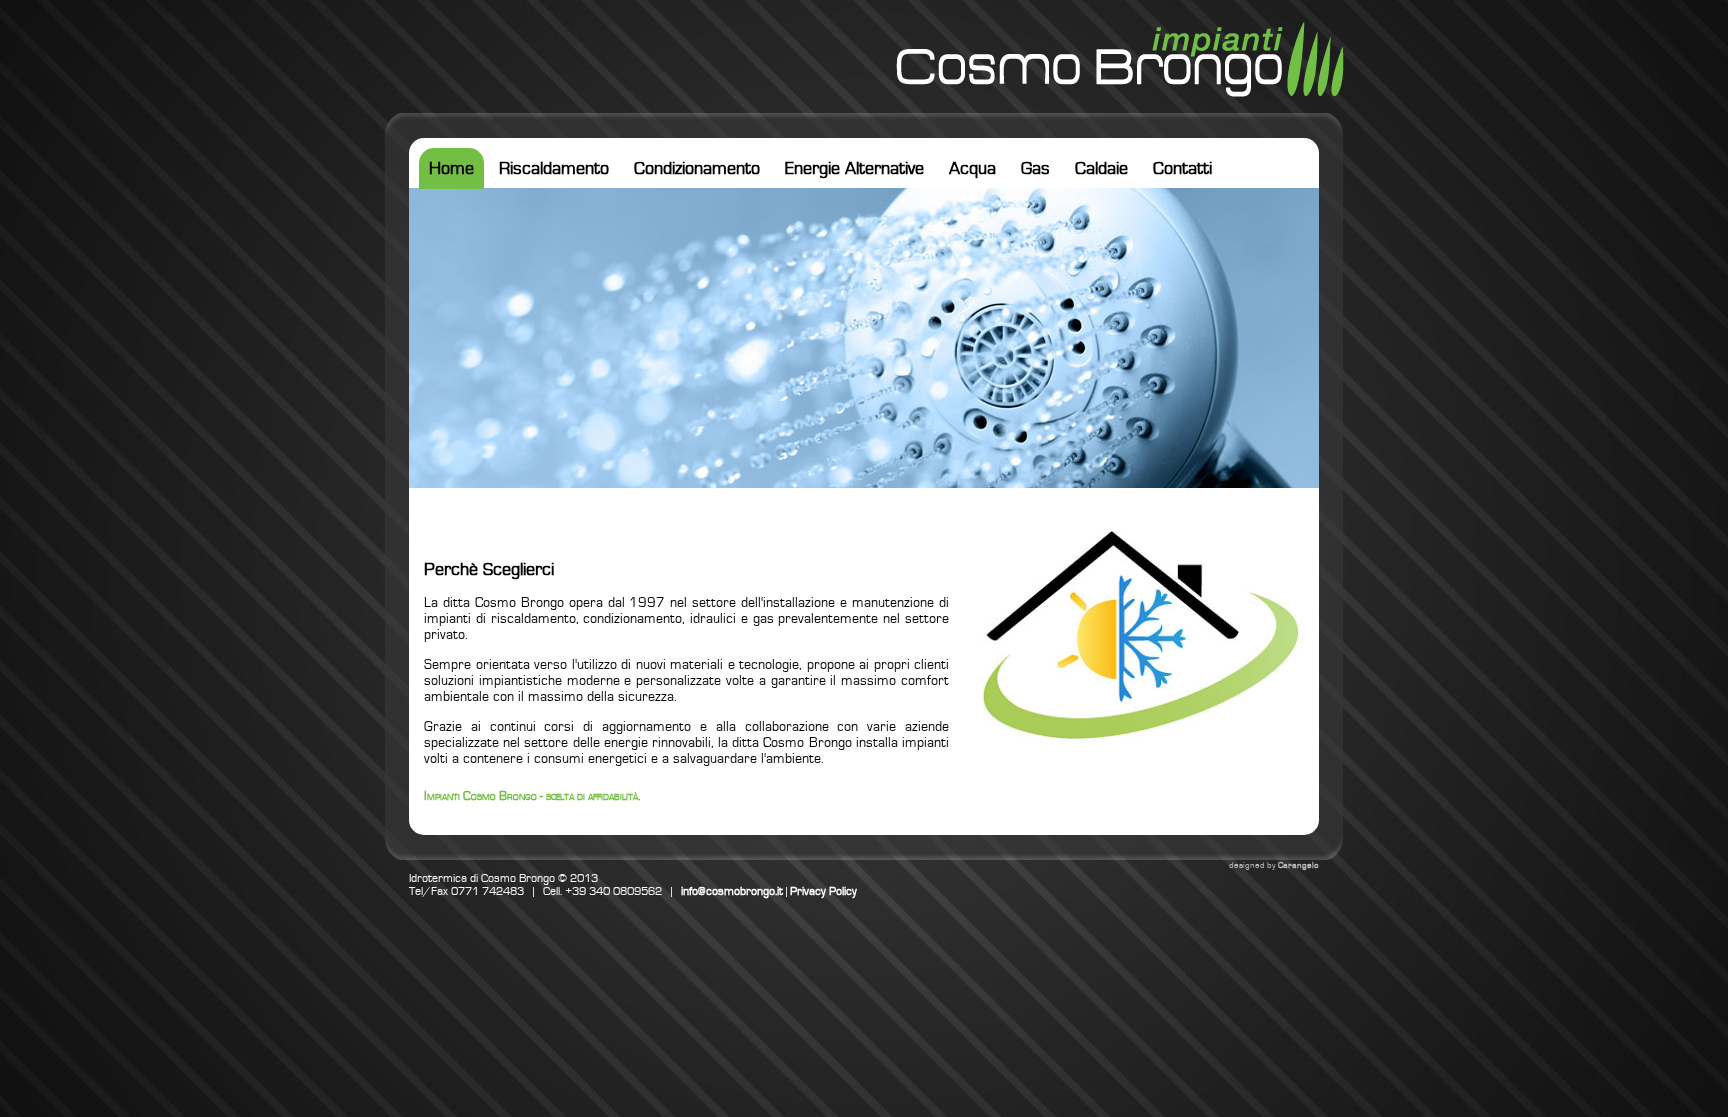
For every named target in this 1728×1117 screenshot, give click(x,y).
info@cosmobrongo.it (732, 891)
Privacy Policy (823, 891)
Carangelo (1298, 865)
